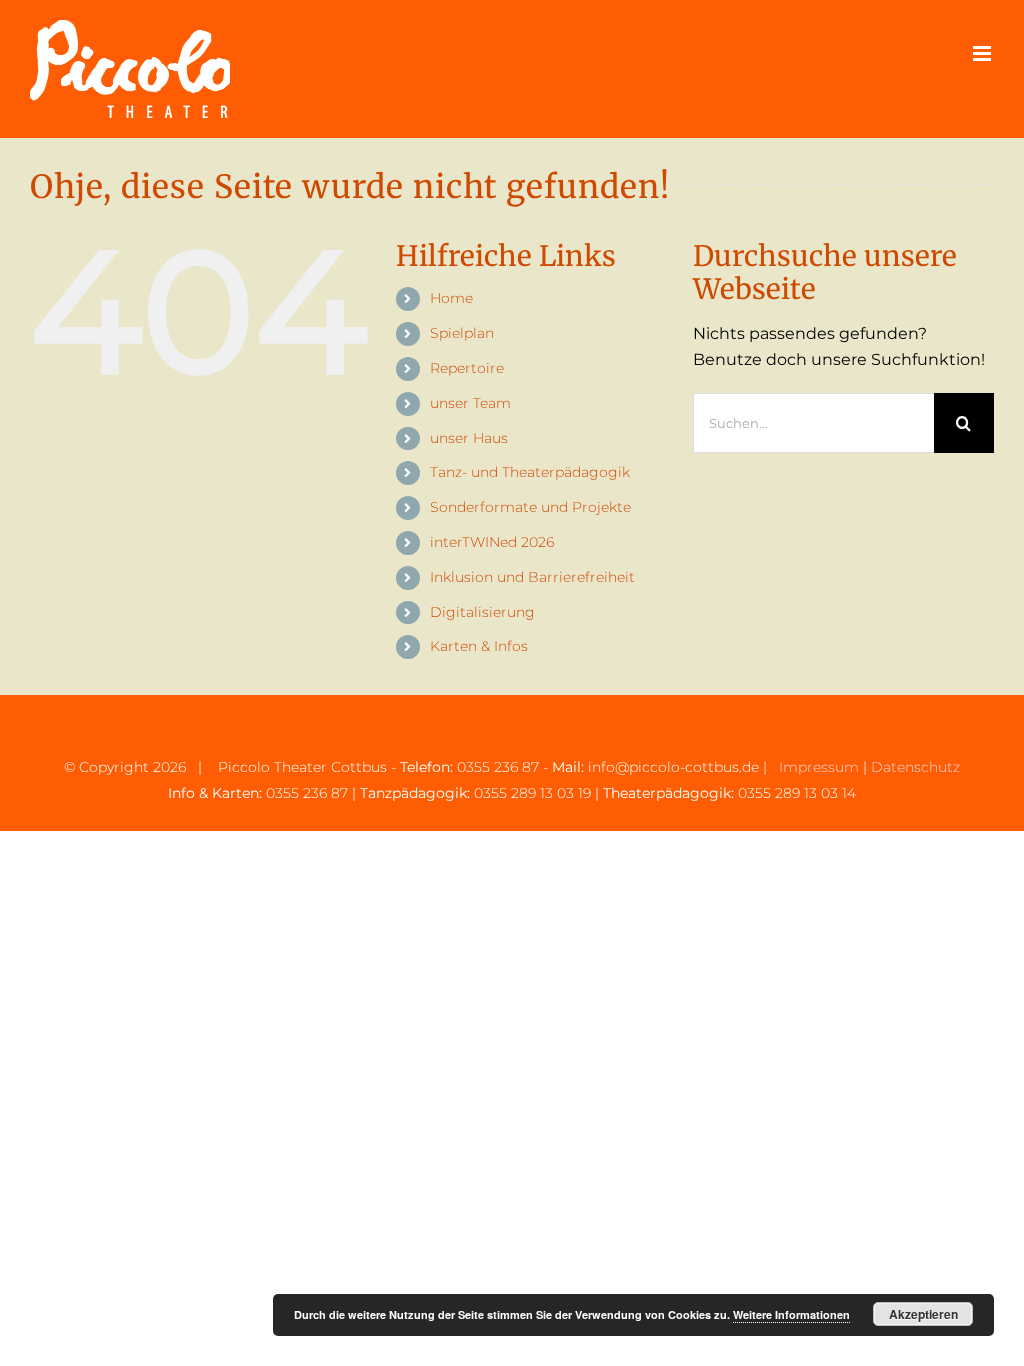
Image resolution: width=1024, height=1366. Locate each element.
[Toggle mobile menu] (983, 53)
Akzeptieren (923, 1314)
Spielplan (462, 333)
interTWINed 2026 (492, 542)
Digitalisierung (482, 612)
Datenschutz (915, 767)
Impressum (819, 767)
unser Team (470, 403)
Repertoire (467, 368)
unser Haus (469, 438)
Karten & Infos (479, 646)
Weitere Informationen (791, 1314)
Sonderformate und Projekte (530, 507)
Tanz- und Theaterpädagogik (530, 472)
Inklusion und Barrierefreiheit (532, 577)
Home (451, 298)
